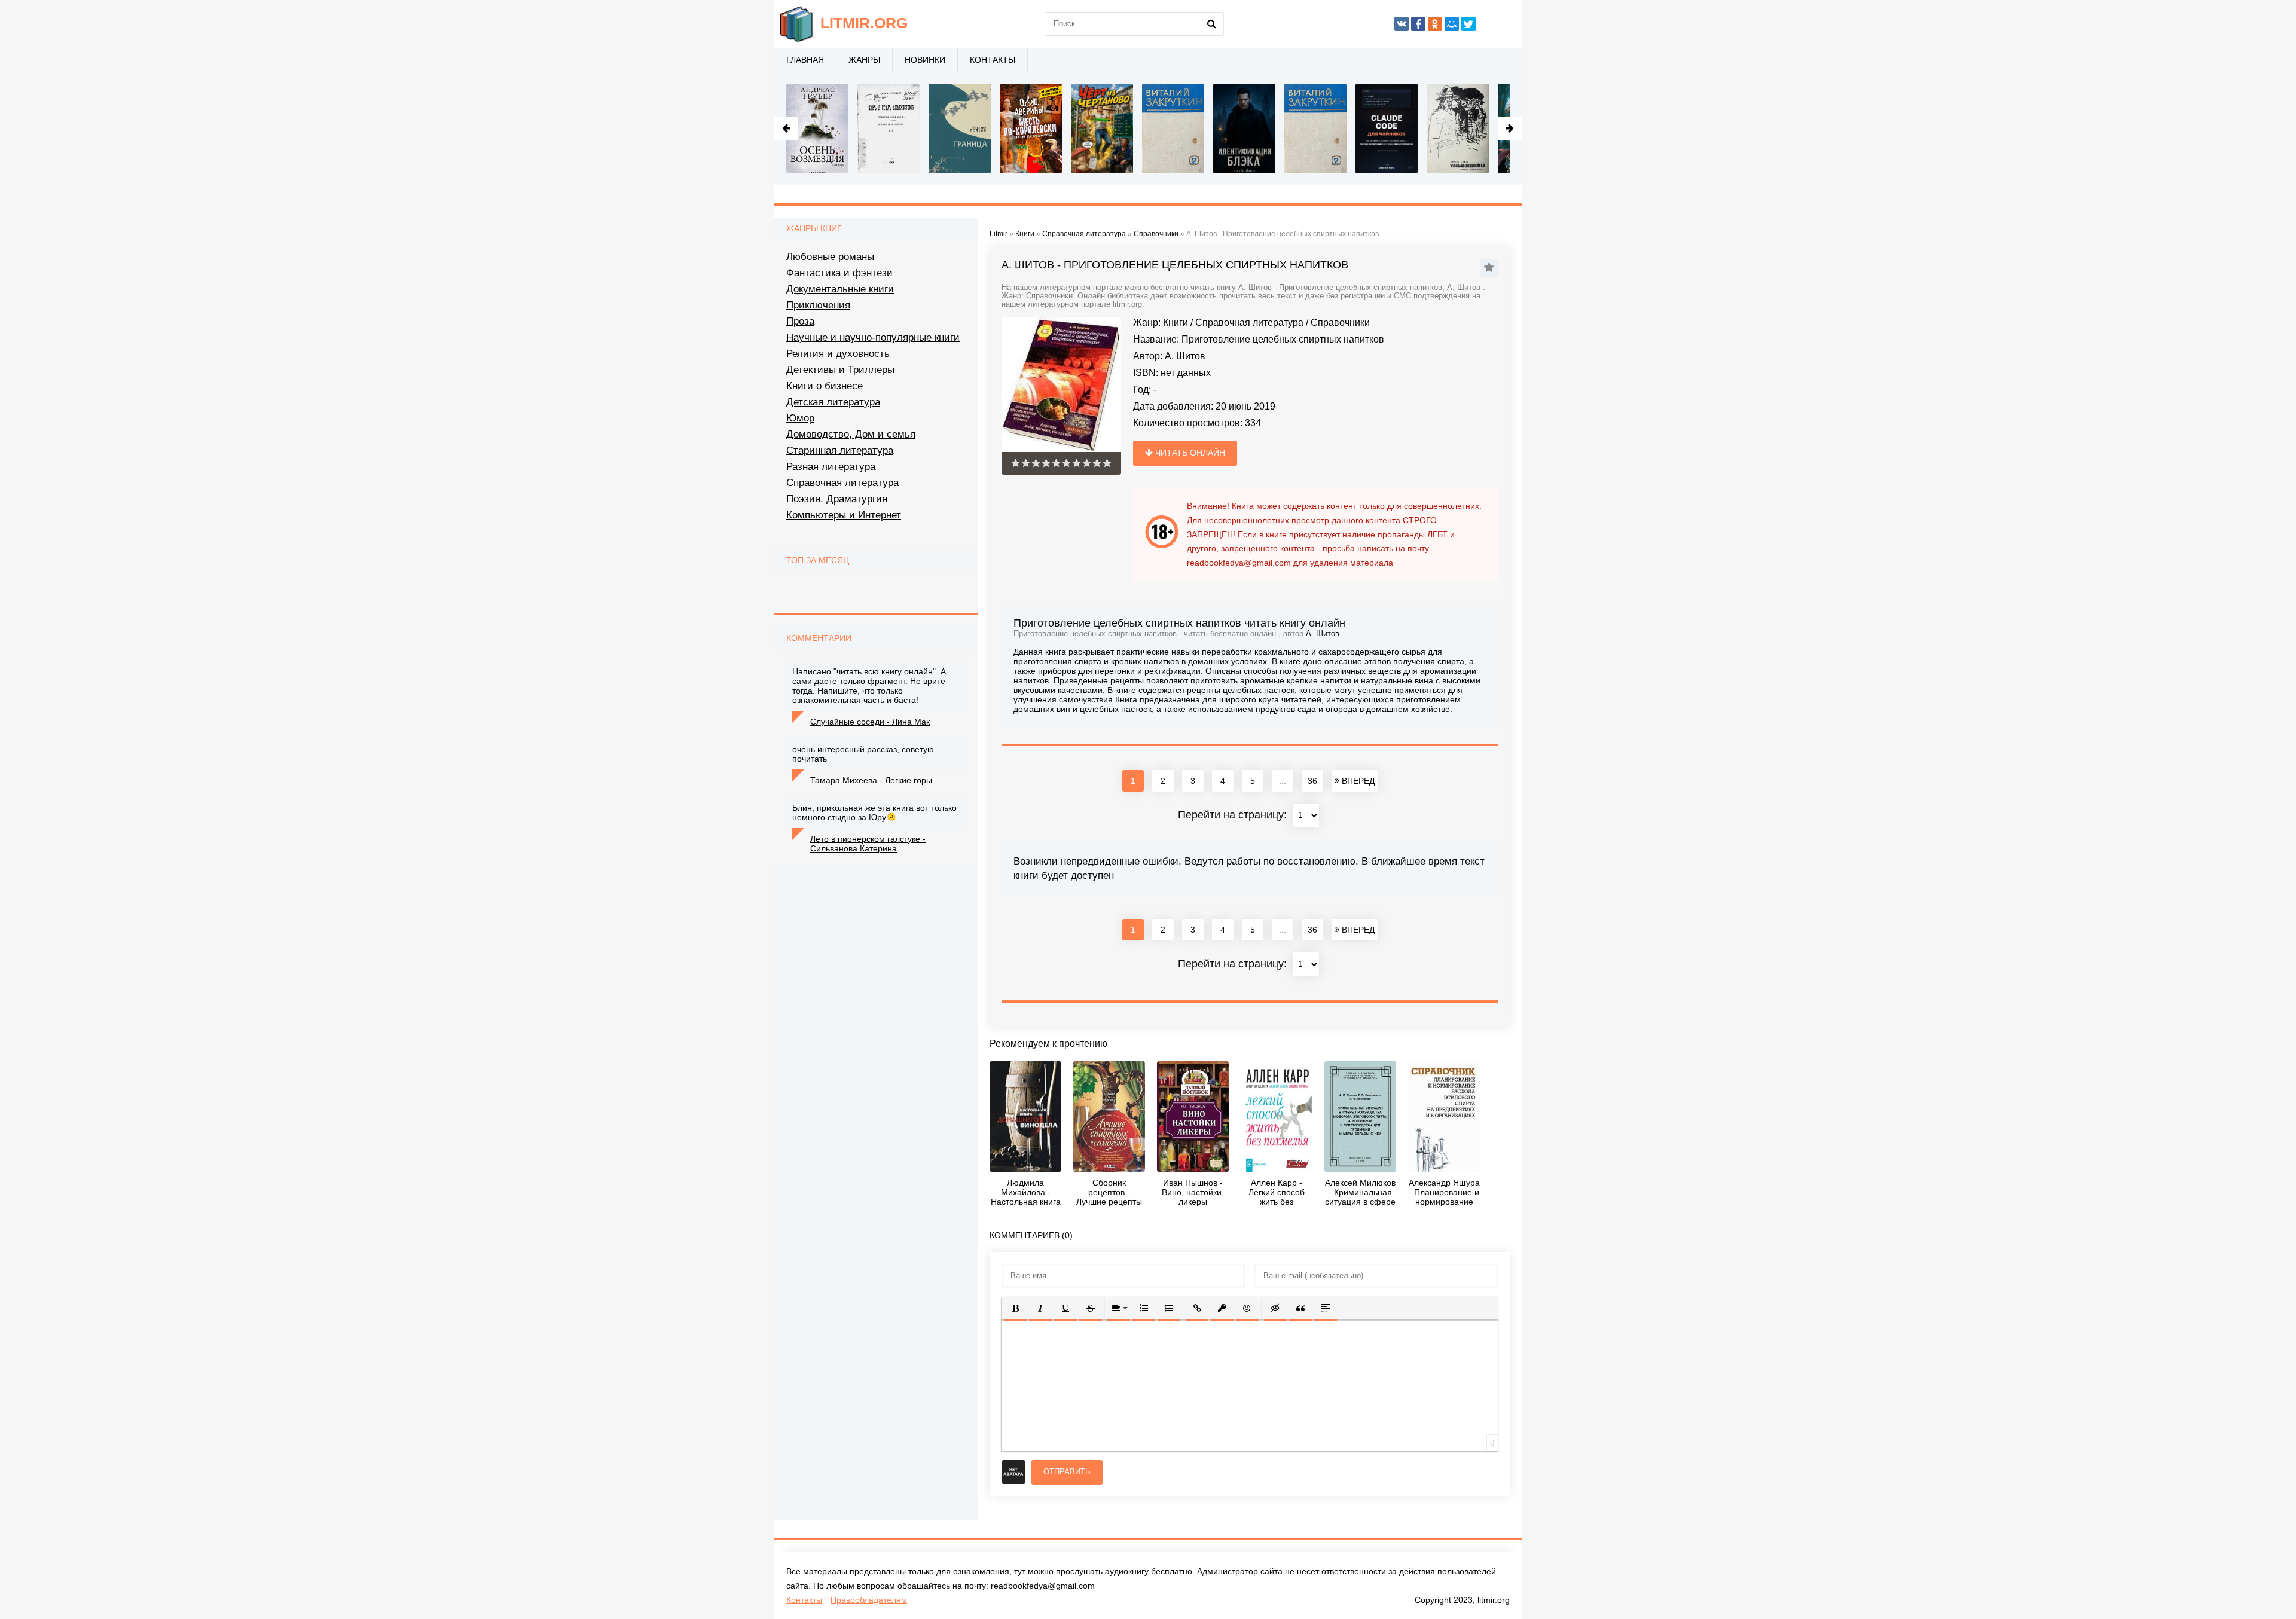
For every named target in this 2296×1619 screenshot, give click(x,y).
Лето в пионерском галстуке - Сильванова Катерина (868, 844)
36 (1312, 781)
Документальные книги (840, 289)
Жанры (864, 60)
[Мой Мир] (1452, 24)
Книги (1176, 323)
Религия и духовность (838, 354)
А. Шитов (1185, 356)
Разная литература (831, 467)
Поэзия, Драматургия (837, 499)
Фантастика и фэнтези (839, 273)
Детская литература (833, 402)
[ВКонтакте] (1402, 24)
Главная (805, 60)
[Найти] (1212, 24)
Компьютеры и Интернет (844, 515)
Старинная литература (840, 450)
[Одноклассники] (1435, 24)
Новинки (925, 60)
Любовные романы (830, 257)
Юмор (800, 418)
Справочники (1340, 323)
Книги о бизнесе (825, 386)
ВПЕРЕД (1357, 781)
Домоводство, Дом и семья (851, 434)
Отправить (1067, 1472)
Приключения (818, 305)
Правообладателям (869, 1600)
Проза (800, 321)
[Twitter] (1468, 24)
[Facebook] (1418, 24)
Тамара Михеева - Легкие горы (871, 780)
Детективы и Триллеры (840, 370)
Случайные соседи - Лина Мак (870, 722)
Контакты (993, 60)
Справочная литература (1249, 323)
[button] (1015, 1308)
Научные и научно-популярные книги (873, 337)
